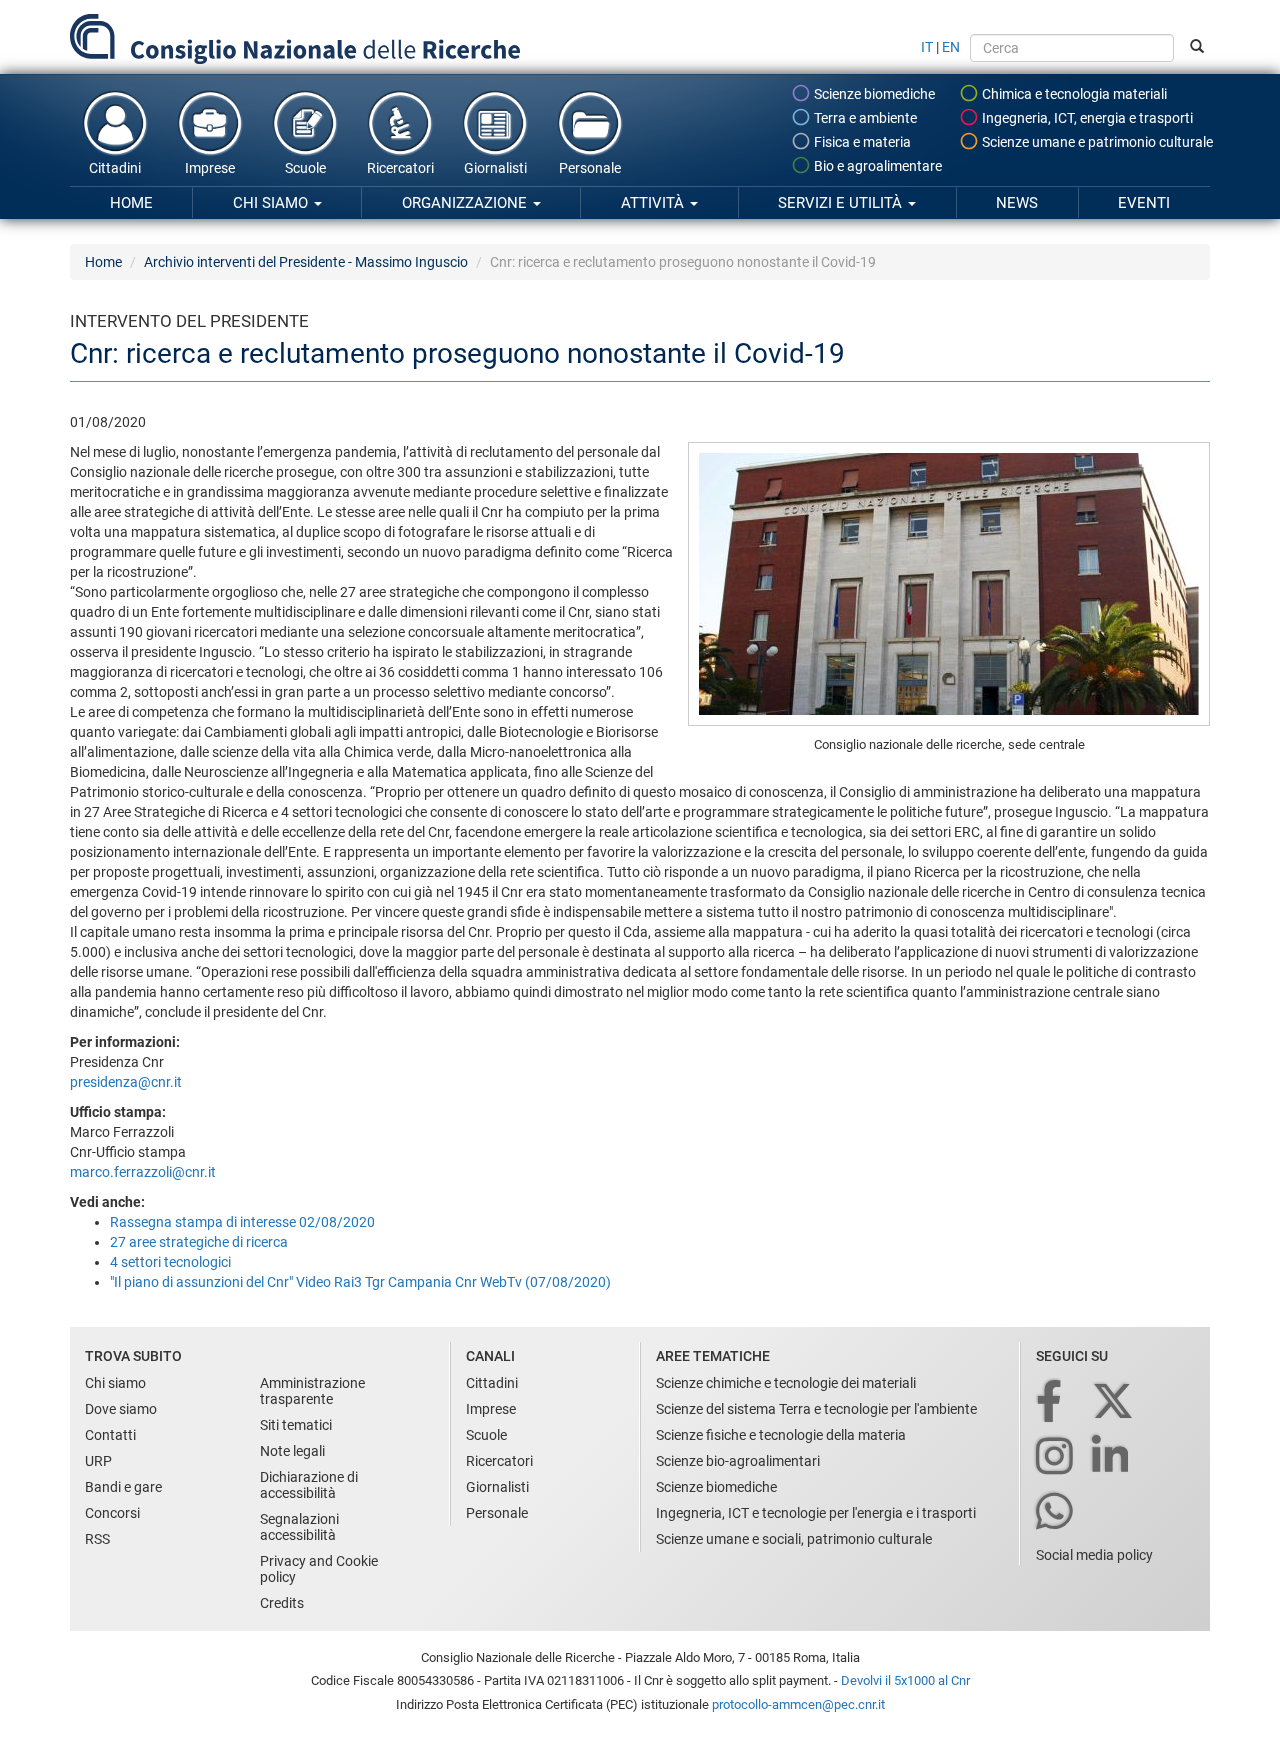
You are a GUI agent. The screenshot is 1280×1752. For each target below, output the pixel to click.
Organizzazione (466, 203)
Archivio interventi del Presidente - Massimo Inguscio (306, 262)
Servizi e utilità (842, 203)
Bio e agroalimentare (876, 166)
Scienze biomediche (873, 94)
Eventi (1144, 203)
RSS (97, 1539)
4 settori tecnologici (170, 1262)
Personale (590, 168)
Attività (654, 203)
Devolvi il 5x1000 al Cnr (905, 1680)
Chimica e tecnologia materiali (1073, 94)
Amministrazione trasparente (312, 1391)
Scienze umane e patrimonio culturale (1096, 142)
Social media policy (1094, 1555)
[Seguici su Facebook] (1050, 1402)
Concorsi (112, 1513)
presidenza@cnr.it (126, 1082)
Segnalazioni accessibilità (299, 1527)
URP (98, 1461)
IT (927, 47)
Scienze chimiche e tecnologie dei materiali (786, 1383)
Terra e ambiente (864, 118)
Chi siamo (272, 203)
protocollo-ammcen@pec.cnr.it (798, 1704)
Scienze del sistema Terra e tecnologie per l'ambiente (816, 1409)
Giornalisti (495, 168)
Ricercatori (400, 168)
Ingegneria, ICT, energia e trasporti (1086, 118)
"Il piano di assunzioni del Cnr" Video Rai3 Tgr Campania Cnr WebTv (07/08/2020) (360, 1282)
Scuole (305, 168)
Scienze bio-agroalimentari (738, 1461)
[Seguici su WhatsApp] (1056, 1512)
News (1017, 203)
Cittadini (115, 168)
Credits (282, 1603)
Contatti (110, 1435)
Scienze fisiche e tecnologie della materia (781, 1435)
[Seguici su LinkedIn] (1112, 1457)
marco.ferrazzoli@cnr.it (143, 1172)
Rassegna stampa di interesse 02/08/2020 (242, 1222)
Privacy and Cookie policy (319, 1569)
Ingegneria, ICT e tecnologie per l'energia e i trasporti (816, 1513)
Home (131, 203)
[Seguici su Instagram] (1056, 1457)
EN (951, 47)
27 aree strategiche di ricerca (199, 1242)
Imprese (210, 168)
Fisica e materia (861, 142)
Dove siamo (121, 1409)
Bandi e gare (123, 1487)
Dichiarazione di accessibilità (309, 1485)
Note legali (292, 1451)
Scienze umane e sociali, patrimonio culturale (794, 1539)
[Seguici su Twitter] (1114, 1402)
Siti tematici (296, 1425)
